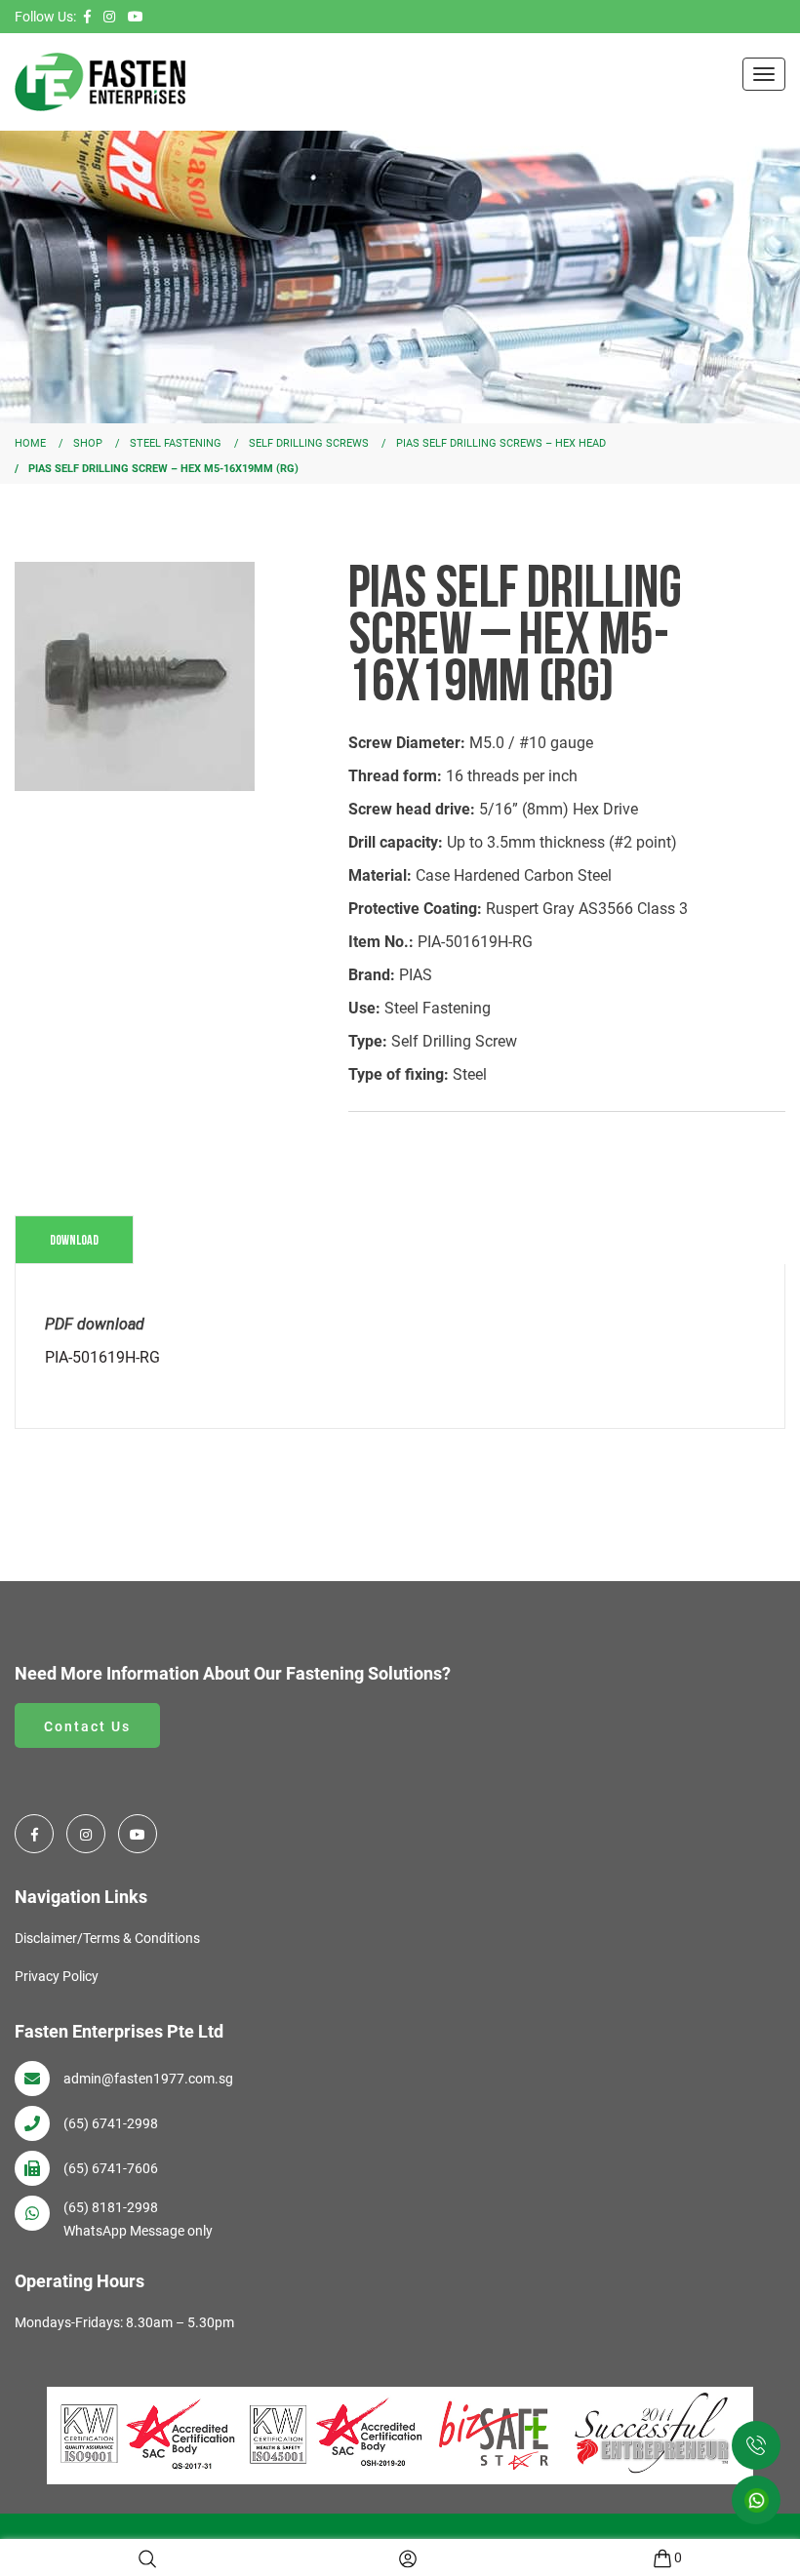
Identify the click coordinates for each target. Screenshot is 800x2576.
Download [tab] (74, 1239)
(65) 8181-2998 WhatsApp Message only (138, 2219)
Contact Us (87, 1726)
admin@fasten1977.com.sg (148, 2079)
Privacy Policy (57, 1976)
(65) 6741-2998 (111, 2123)
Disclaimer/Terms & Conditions (107, 1938)
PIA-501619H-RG (102, 1357)
